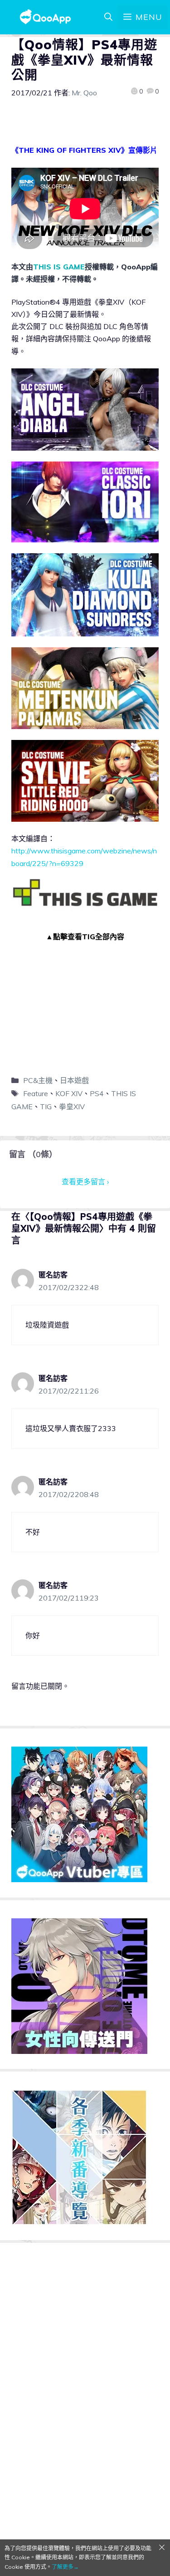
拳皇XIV (72, 1107)
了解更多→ (65, 2567)
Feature (36, 1093)
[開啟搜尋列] (108, 17)
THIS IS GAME (59, 267)
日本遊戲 (74, 1080)
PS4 (97, 1093)
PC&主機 (38, 1080)
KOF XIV (69, 1093)
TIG (46, 1107)
